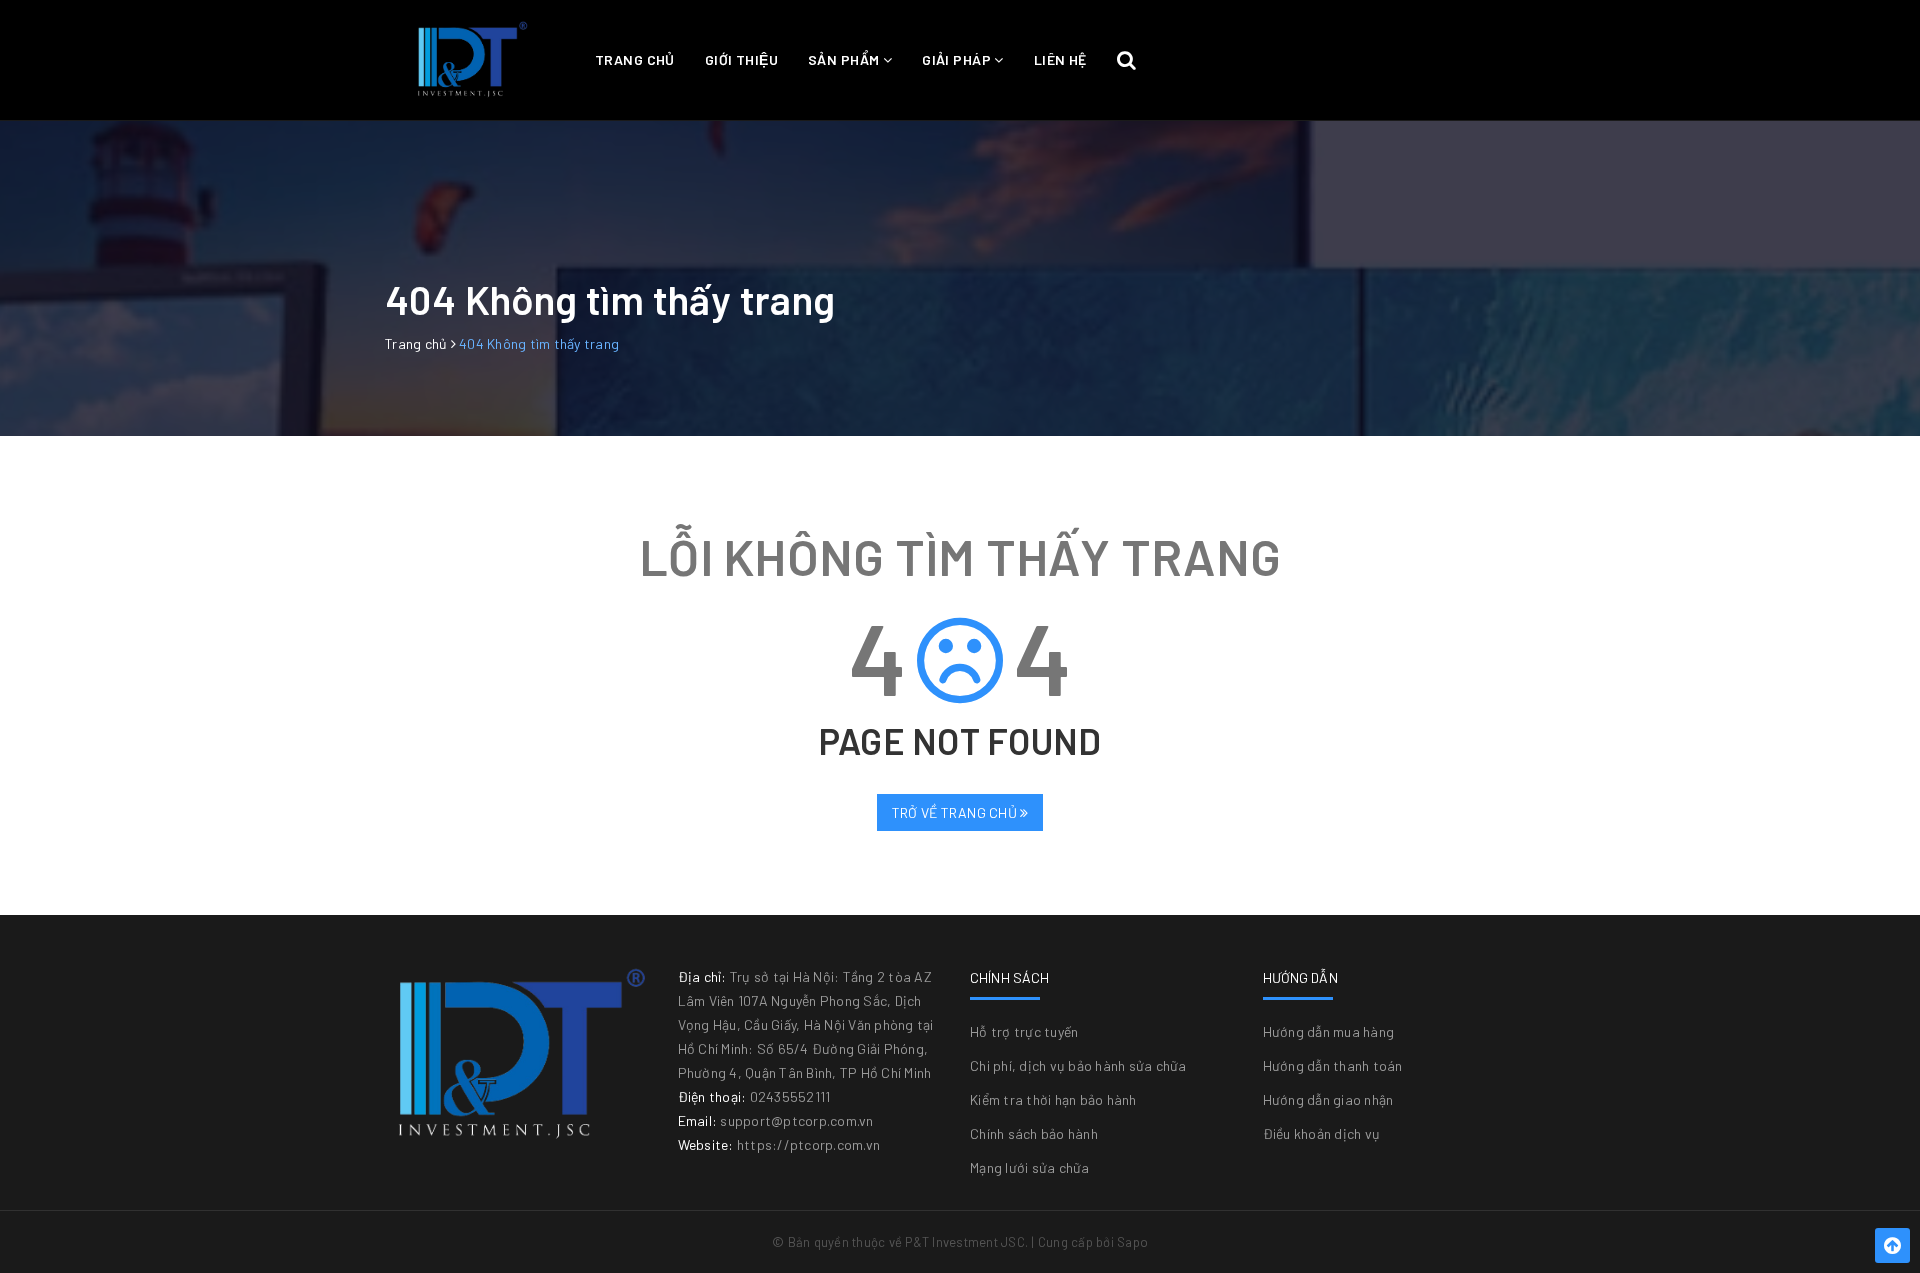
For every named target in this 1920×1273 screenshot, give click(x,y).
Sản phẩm (845, 59)
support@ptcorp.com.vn (796, 1120)
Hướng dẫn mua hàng (1329, 1031)
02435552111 (790, 1096)
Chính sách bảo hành (1034, 1133)
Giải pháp (958, 59)
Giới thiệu (741, 59)
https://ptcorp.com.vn (808, 1144)
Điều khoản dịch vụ (1322, 1133)
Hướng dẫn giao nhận (1328, 1099)
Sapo (1132, 1242)
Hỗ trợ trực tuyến (1024, 1031)
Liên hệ (1060, 59)
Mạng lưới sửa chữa (1030, 1167)
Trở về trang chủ (956, 812)
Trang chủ (635, 59)
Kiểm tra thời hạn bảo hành (1053, 1099)
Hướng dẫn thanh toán (1333, 1065)
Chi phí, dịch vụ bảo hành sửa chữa (1078, 1065)
